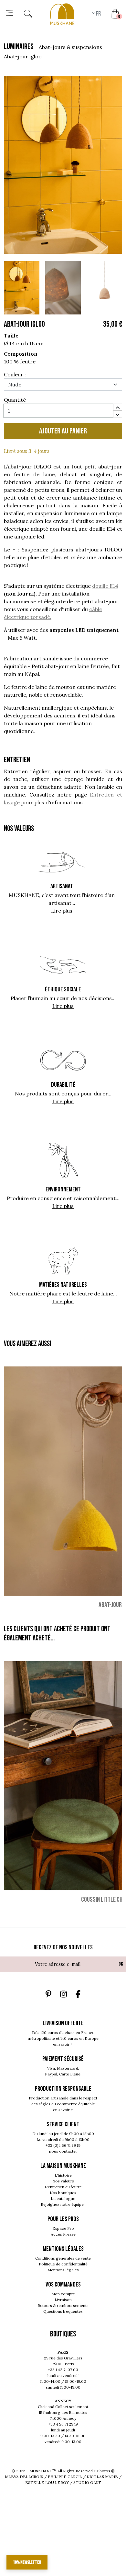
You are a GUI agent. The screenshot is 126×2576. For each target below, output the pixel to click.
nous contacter (63, 2151)
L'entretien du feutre (63, 2187)
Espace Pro (63, 2228)
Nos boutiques (63, 2193)
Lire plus (62, 911)
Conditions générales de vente (63, 2258)
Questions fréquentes (63, 2311)
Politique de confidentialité (63, 2264)
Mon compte (63, 2294)
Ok (121, 1964)
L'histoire (63, 2175)
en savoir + (63, 2044)
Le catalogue (63, 2198)
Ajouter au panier (63, 431)
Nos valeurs (63, 2181)
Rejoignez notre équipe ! (63, 2204)
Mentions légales (63, 2270)
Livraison (63, 2300)
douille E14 (105, 586)
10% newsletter (27, 2562)
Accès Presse (63, 2234)
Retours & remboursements (63, 2305)
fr (98, 14)
